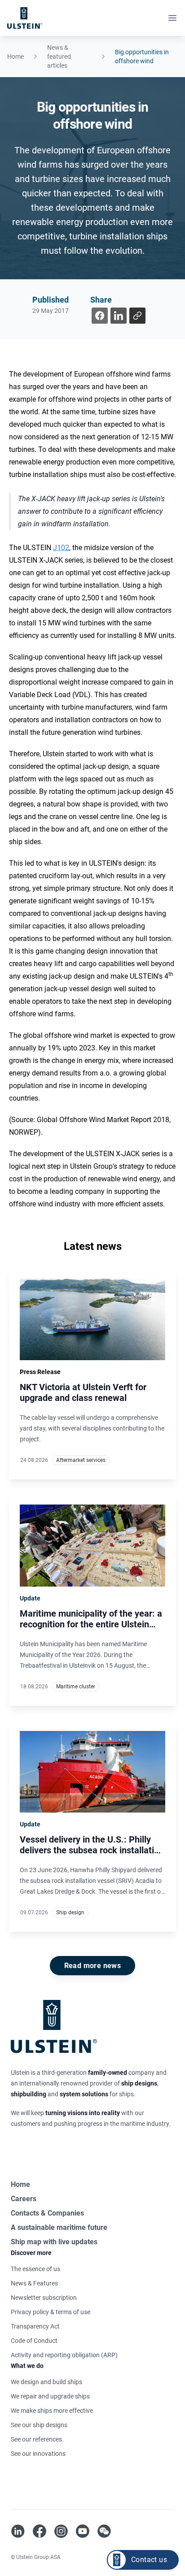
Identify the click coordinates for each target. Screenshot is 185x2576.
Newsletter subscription (44, 2298)
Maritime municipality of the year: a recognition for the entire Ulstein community (91, 1624)
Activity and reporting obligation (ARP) (64, 2355)
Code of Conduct (34, 2341)
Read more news (93, 1966)
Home (15, 56)
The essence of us (35, 2269)
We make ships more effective (52, 2411)
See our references (36, 2439)
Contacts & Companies (47, 2213)
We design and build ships (46, 2382)
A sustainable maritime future (59, 2227)
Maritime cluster (76, 1687)
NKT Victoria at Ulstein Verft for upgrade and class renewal (83, 1392)
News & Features (34, 2283)
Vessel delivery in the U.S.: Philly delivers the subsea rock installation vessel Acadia (92, 1850)
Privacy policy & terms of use (51, 2312)
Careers (24, 2199)
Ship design (70, 1912)
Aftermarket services (81, 1460)
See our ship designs (39, 2425)
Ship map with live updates (54, 2242)
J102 (61, 548)
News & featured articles (59, 56)
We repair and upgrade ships (50, 2396)
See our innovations (38, 2454)
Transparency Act (35, 2326)
